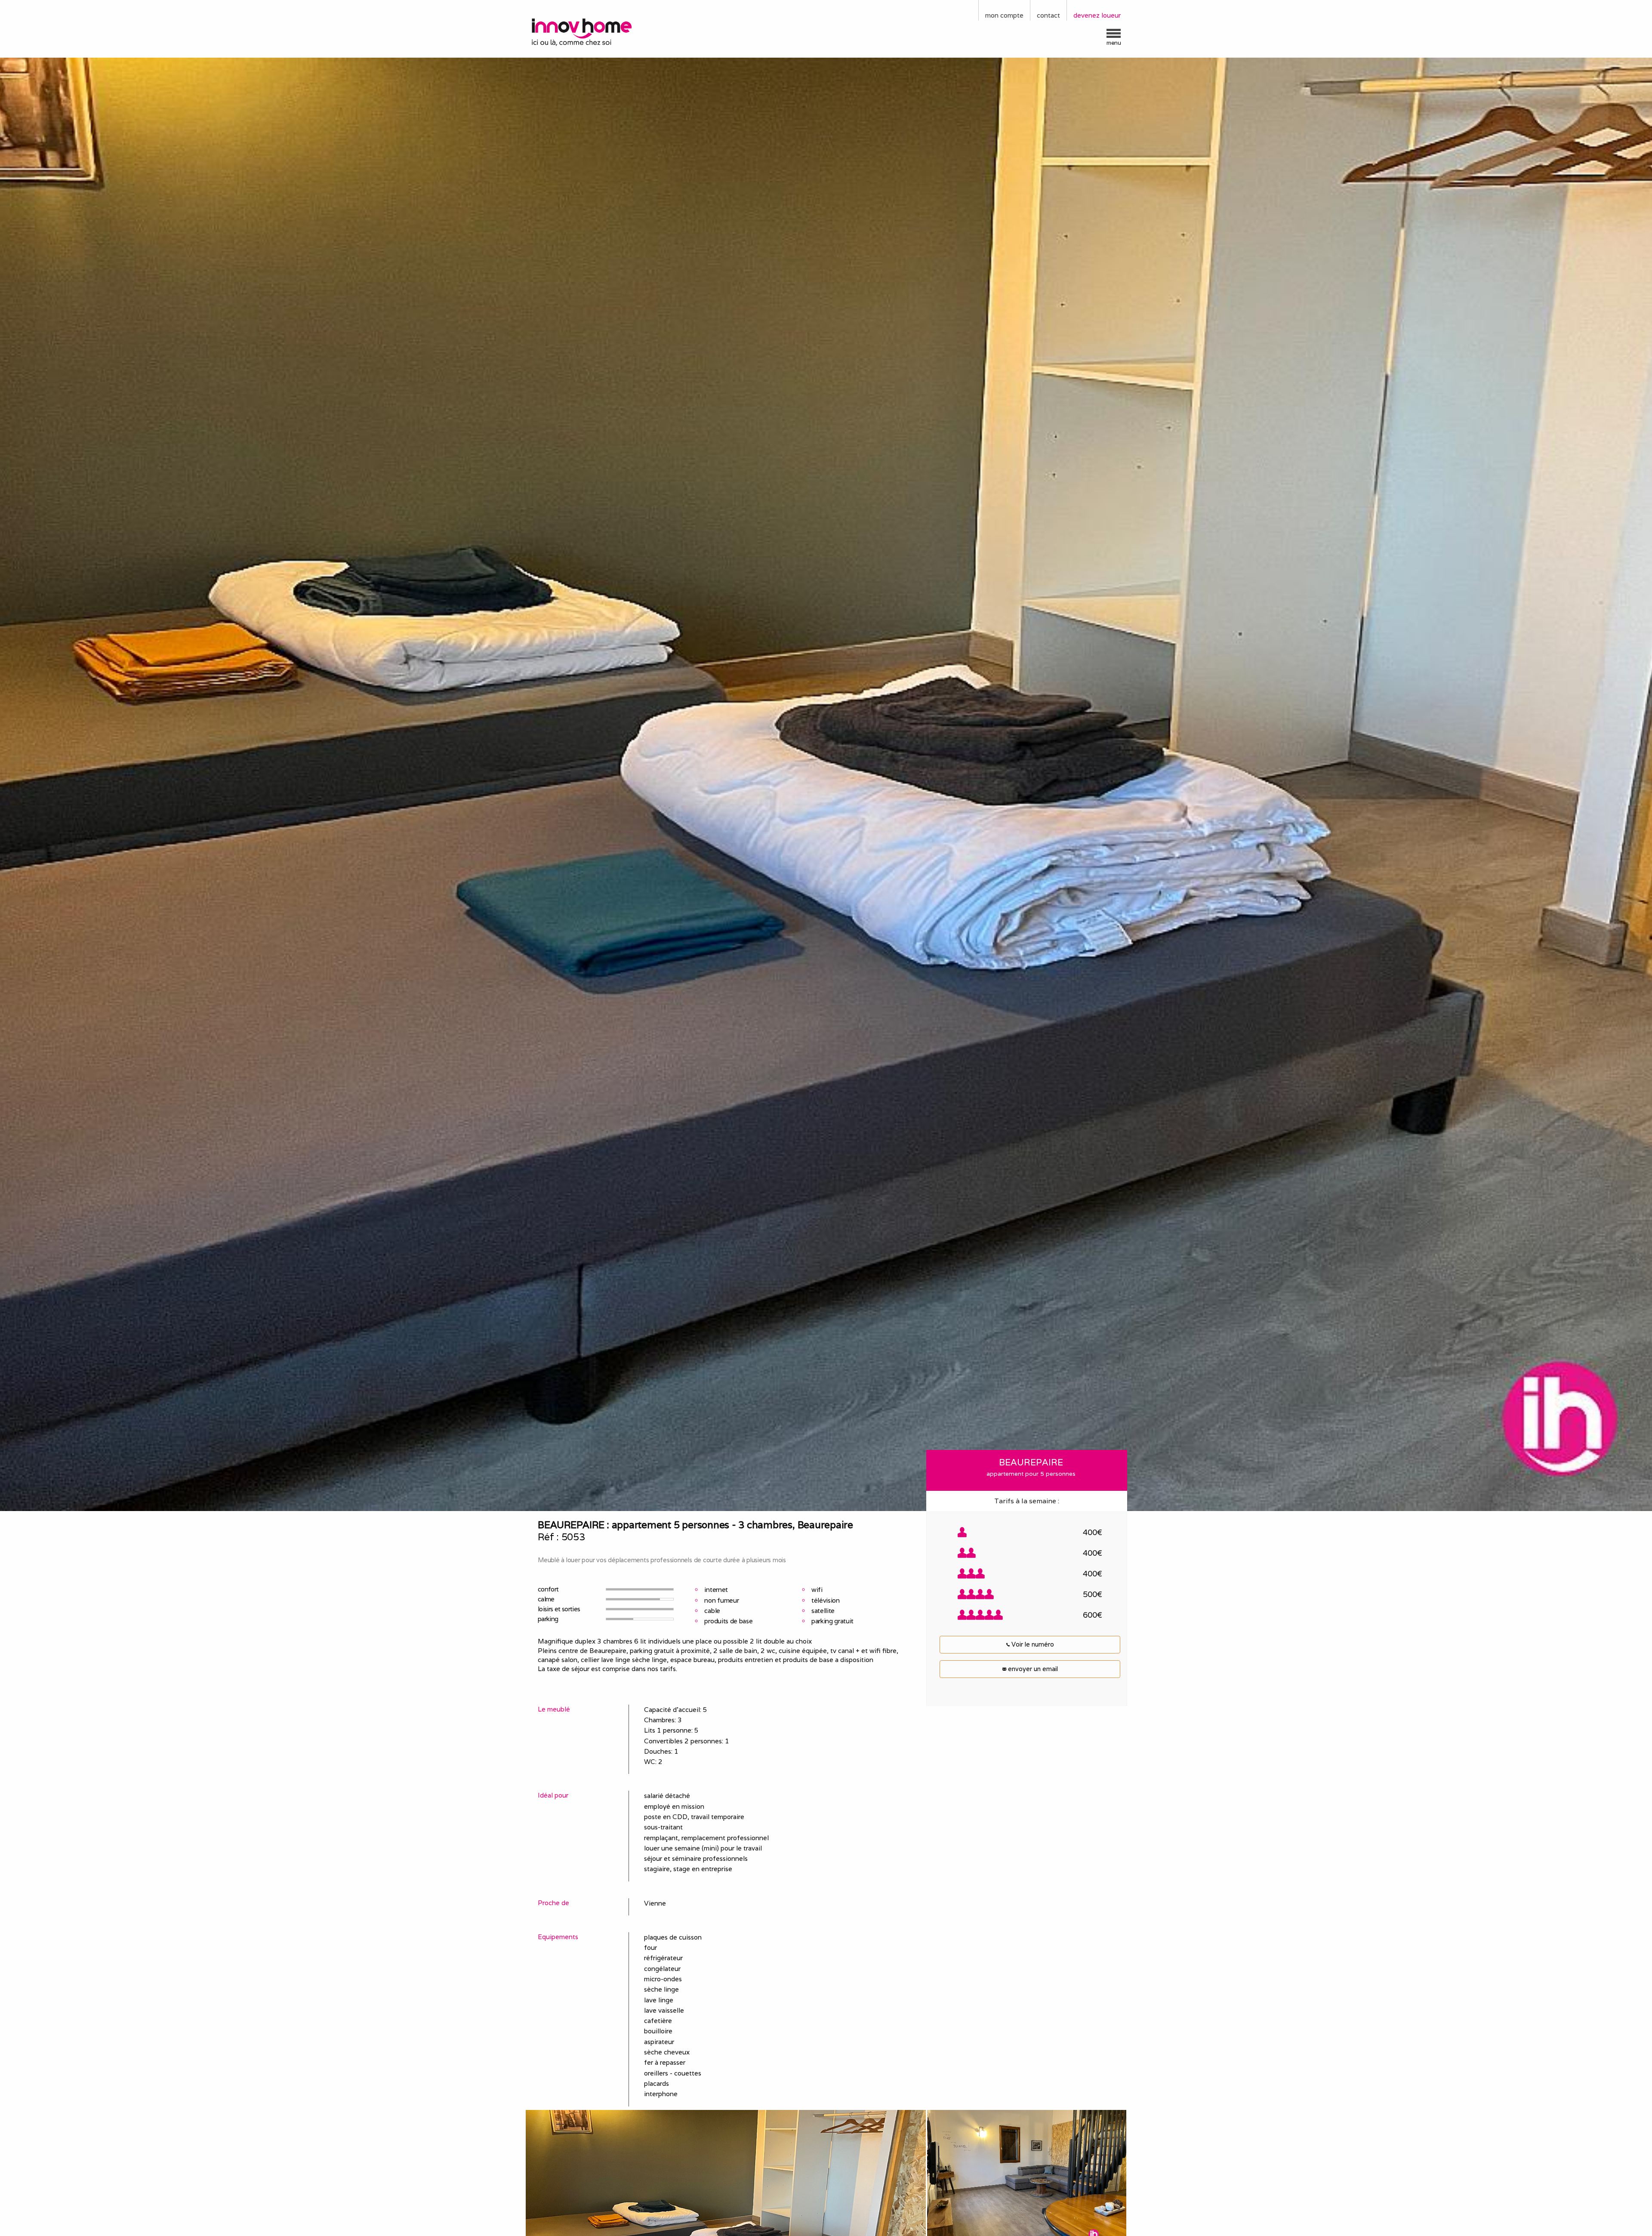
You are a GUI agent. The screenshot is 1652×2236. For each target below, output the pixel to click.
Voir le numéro (1032, 1644)
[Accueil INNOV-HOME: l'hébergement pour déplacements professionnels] (600, 31)
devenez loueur (1097, 15)
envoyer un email (1032, 1669)
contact (1048, 15)
